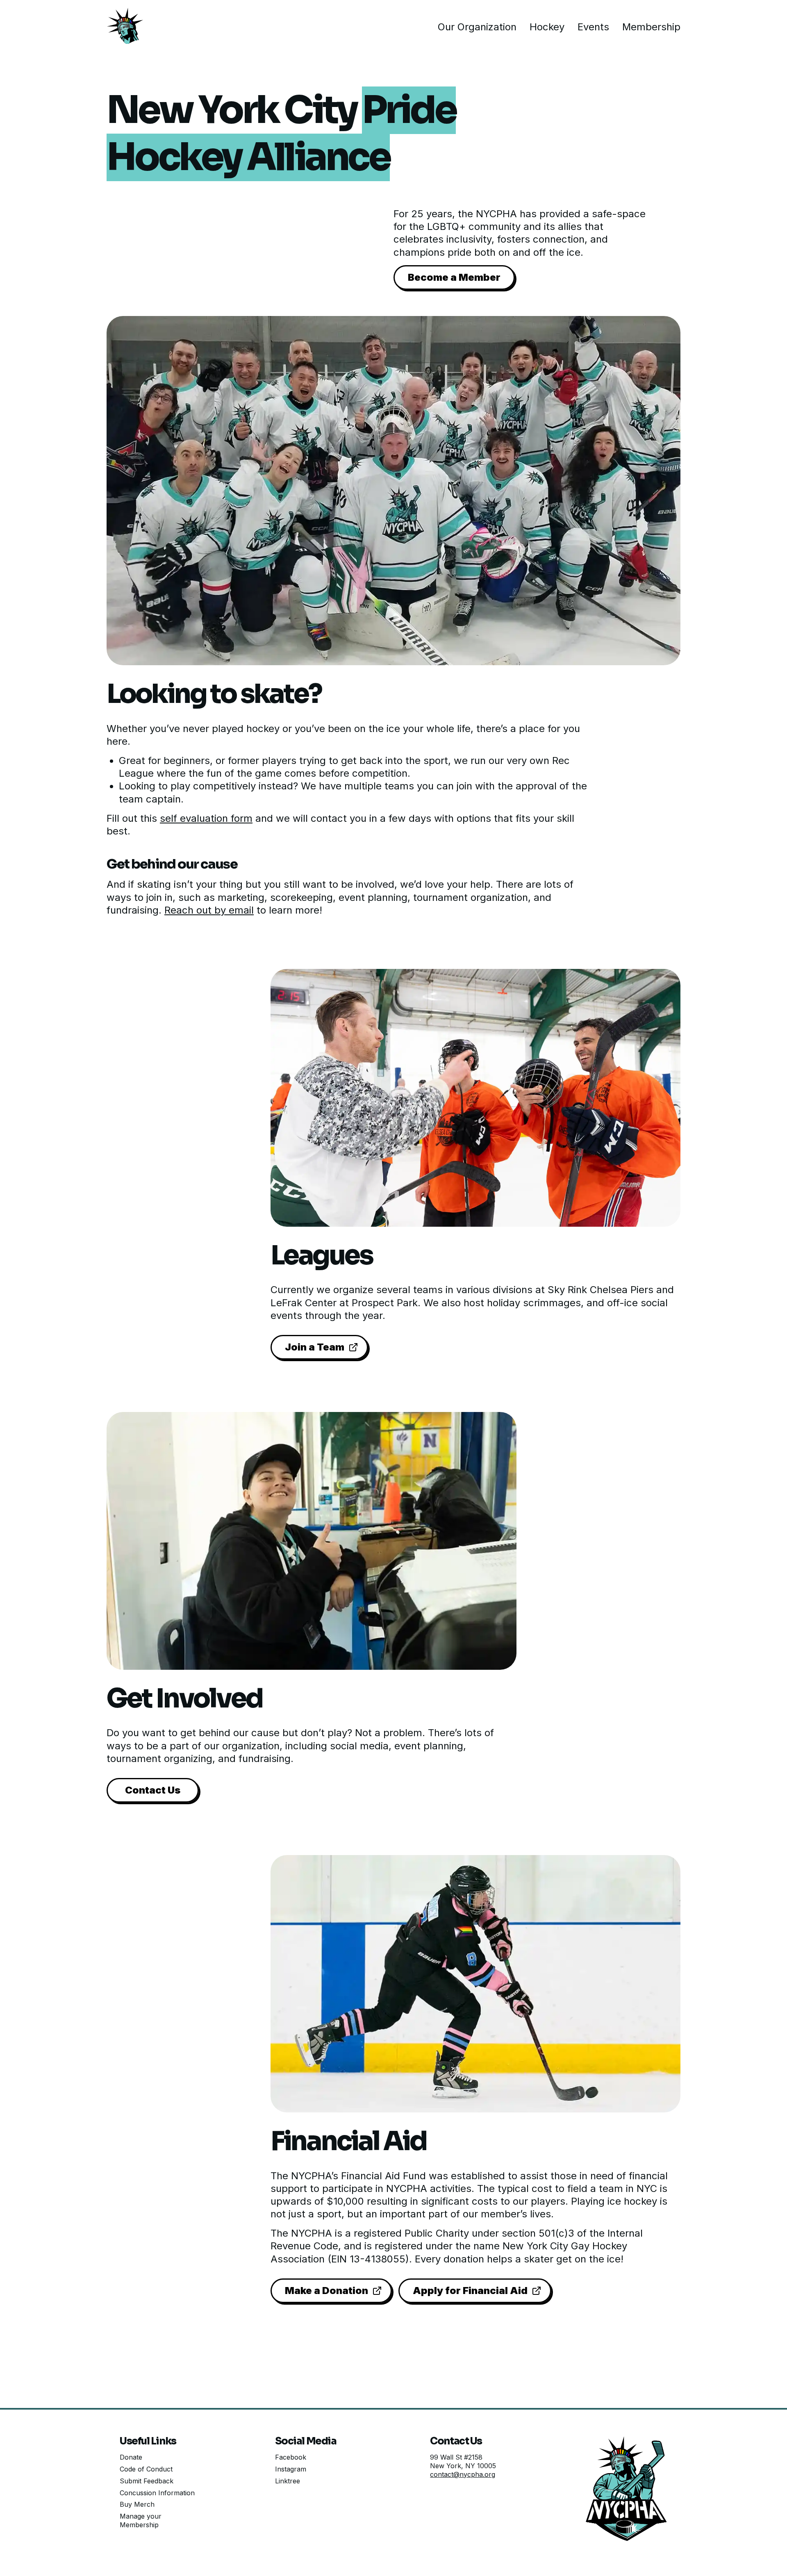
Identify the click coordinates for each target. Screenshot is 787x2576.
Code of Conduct (146, 2469)
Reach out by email (209, 910)
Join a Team (315, 1347)
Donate (131, 2457)
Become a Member (454, 277)
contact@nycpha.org (463, 2474)
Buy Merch (137, 2504)
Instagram (291, 2469)
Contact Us (153, 1790)
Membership (651, 27)
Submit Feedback (147, 2481)
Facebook (291, 2457)
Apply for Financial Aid (470, 2291)
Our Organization (477, 27)
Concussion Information (157, 2493)
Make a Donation (326, 2291)
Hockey (547, 27)
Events (593, 27)
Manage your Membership (141, 2520)
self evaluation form (206, 818)
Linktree (288, 2481)
